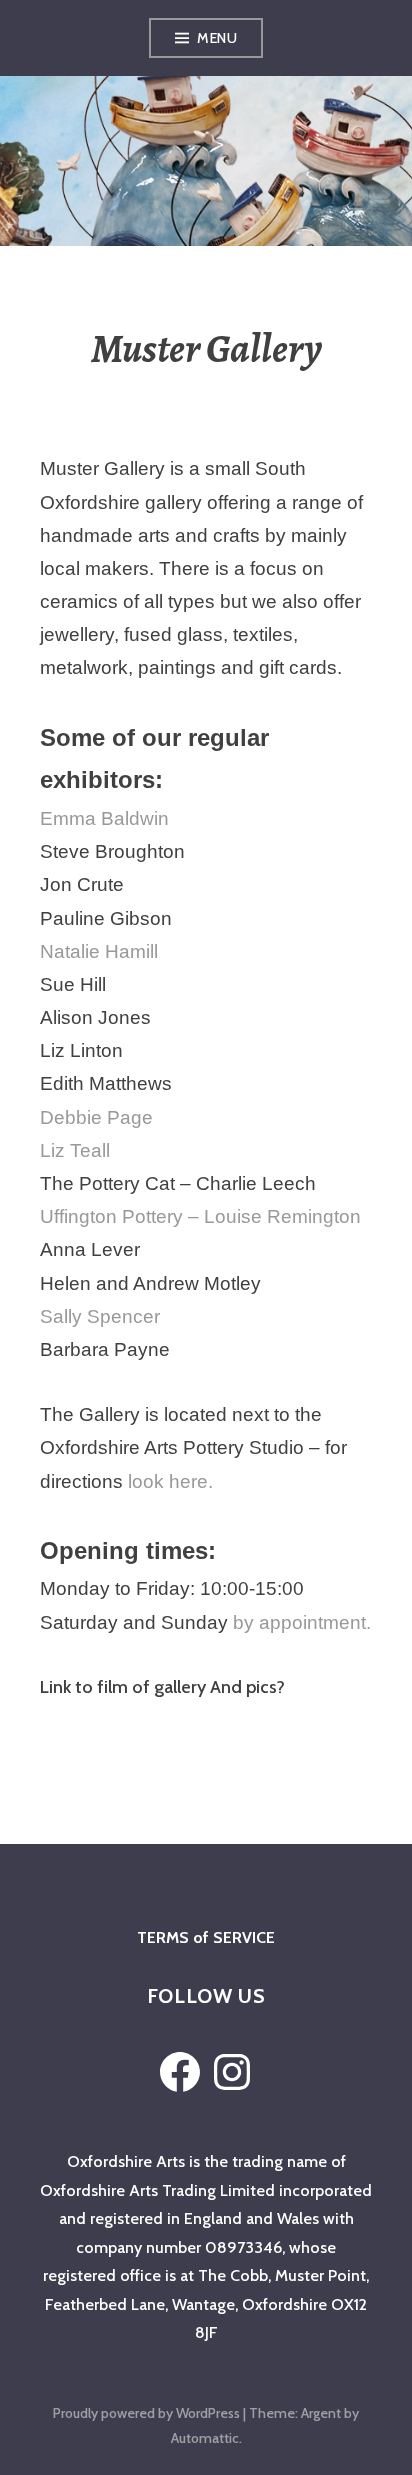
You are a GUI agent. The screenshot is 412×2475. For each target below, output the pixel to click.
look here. (170, 1481)
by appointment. (302, 1622)
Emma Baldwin (104, 818)
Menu (217, 38)
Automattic (205, 2438)
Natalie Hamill (99, 951)
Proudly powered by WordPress (146, 2413)
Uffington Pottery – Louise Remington (200, 1216)
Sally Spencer (100, 1316)
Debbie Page (96, 1117)
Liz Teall (75, 1150)
